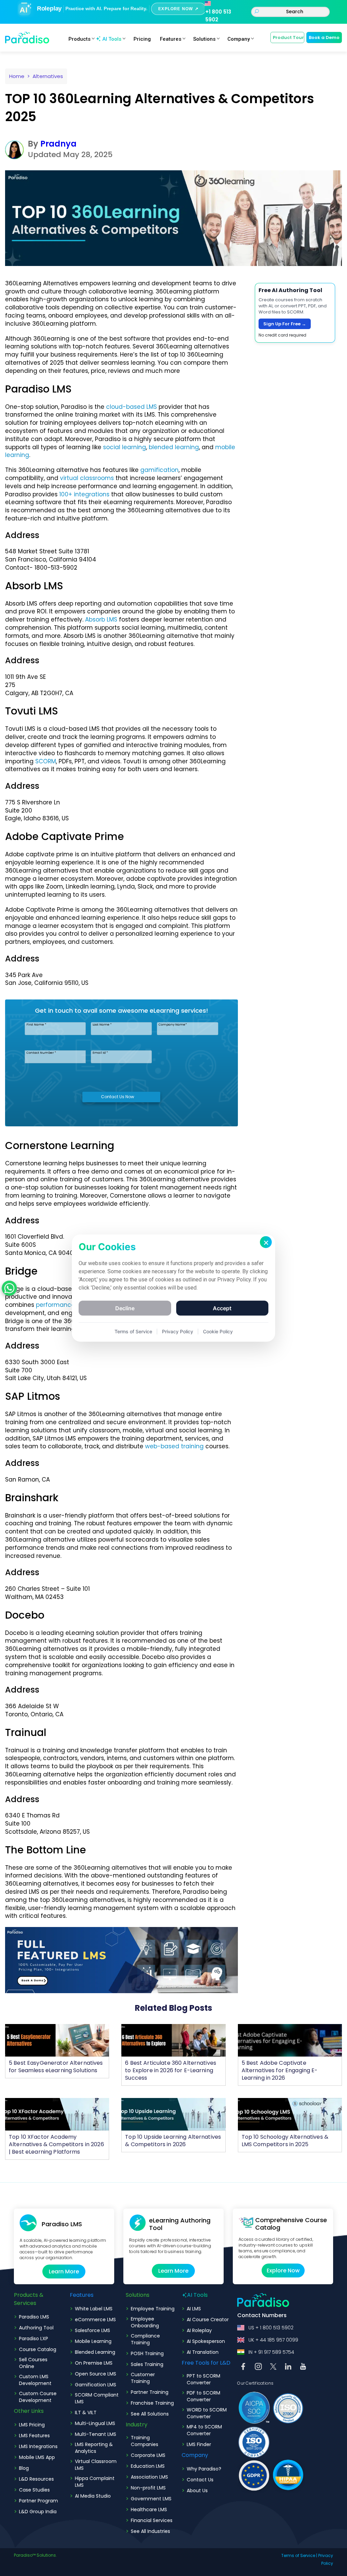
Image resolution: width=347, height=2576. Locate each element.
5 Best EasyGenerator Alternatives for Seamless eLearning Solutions (56, 2067)
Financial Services (152, 2520)
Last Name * (102, 1025)
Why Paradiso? (204, 2469)
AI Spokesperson (206, 2341)
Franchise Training (152, 2403)
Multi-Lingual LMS (95, 2423)
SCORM (46, 761)
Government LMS (151, 2499)
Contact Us (200, 2480)
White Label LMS (94, 2309)
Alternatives (48, 76)
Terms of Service (298, 2555)
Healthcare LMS (149, 2510)
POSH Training (147, 2353)
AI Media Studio (93, 2496)
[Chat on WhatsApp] (9, 1288)
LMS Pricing (32, 2425)
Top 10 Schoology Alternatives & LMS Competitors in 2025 (285, 2141)
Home (17, 76)
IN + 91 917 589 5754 (271, 2352)
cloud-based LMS (131, 407)
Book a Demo (324, 37)
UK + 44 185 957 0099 (273, 2340)
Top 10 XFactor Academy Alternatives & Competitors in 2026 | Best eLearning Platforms (56, 2144)
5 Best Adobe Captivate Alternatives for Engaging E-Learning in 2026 (280, 2070)
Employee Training (153, 2309)
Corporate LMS (148, 2455)
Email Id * (100, 1053)
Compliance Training (145, 2339)
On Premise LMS (94, 2363)
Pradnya (58, 144)
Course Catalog (38, 2349)
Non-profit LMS (148, 2488)
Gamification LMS (96, 2385)
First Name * (36, 1025)
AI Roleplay (199, 2330)
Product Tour (288, 37)
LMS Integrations (38, 2446)
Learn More (64, 2272)
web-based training (174, 1446)
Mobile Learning (93, 2341)
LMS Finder (199, 2444)
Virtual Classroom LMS (96, 2465)
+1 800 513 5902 (218, 16)
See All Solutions (150, 2414)
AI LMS (194, 2309)
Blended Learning (95, 2352)
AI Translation (203, 2352)
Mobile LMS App (37, 2457)
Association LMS (149, 2477)
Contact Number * (41, 1053)
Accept (222, 1308)
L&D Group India (38, 2512)
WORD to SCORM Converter (207, 2413)
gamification (159, 470)
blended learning (174, 447)
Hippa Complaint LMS (95, 2482)
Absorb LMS (101, 619)
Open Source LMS (96, 2374)
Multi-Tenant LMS (96, 2434)
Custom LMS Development (35, 2380)
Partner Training (150, 2392)
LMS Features (34, 2436)
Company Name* (173, 1025)
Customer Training (143, 2378)
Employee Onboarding (145, 2322)
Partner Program (38, 2501)
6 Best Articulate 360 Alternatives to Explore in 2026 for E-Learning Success (171, 2070)
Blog (24, 2468)
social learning (125, 447)
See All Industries (150, 2531)
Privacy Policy (178, 1331)
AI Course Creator (208, 2320)
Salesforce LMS (93, 2330)
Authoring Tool (36, 2328)
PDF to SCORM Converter (203, 2396)
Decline (125, 1308)
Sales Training (147, 2364)
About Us (197, 2491)
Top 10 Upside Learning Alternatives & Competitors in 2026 (173, 2141)
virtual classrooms (87, 478)
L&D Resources (36, 2479)
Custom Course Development (38, 2397)
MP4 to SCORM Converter (204, 2430)
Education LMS (148, 2466)
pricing (142, 39)
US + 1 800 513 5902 (271, 2328)
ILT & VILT (86, 2412)
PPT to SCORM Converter (203, 2379)
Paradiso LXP (34, 2339)
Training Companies (145, 2441)
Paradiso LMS (34, 2317)
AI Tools (112, 39)
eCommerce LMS (95, 2320)
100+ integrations (84, 494)
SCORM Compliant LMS (97, 2398)
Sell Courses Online (33, 2363)
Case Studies (34, 2490)
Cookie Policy (218, 1331)
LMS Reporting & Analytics (94, 2448)
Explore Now (283, 2270)
